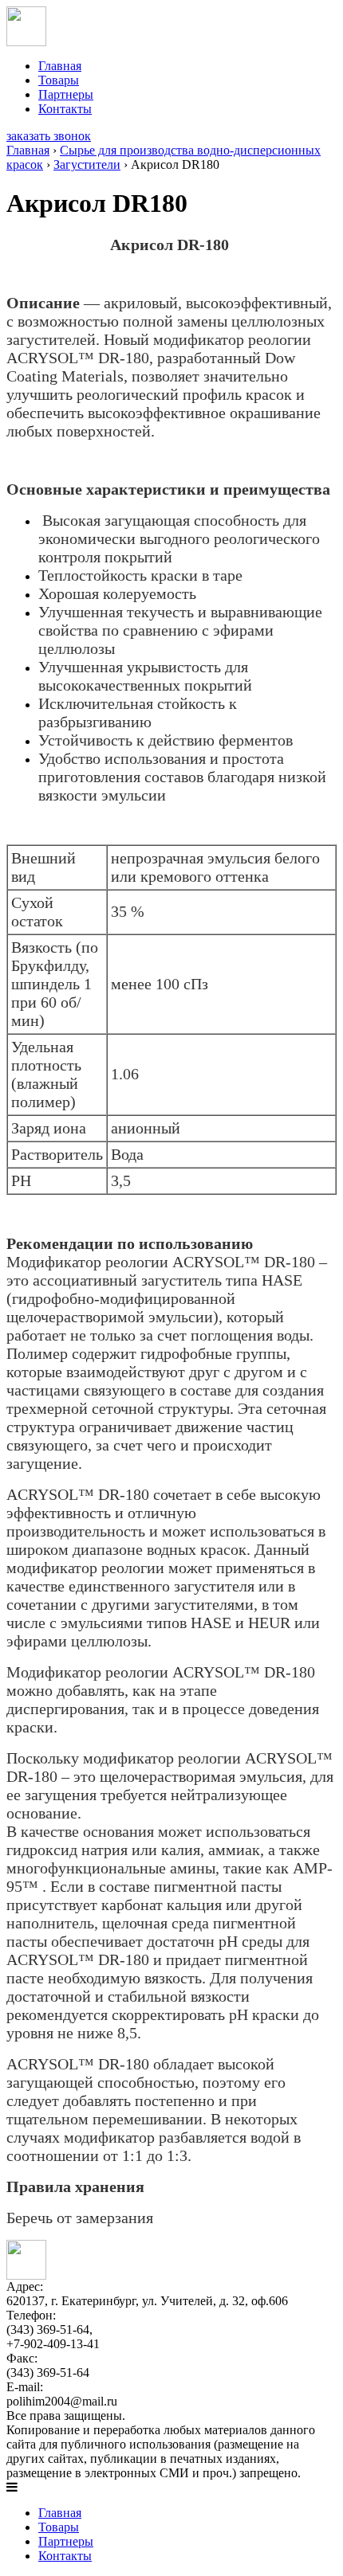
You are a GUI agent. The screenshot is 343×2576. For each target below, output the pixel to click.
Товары (59, 80)
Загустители (87, 164)
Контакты (65, 109)
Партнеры (66, 94)
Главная (60, 66)
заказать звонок (49, 136)
